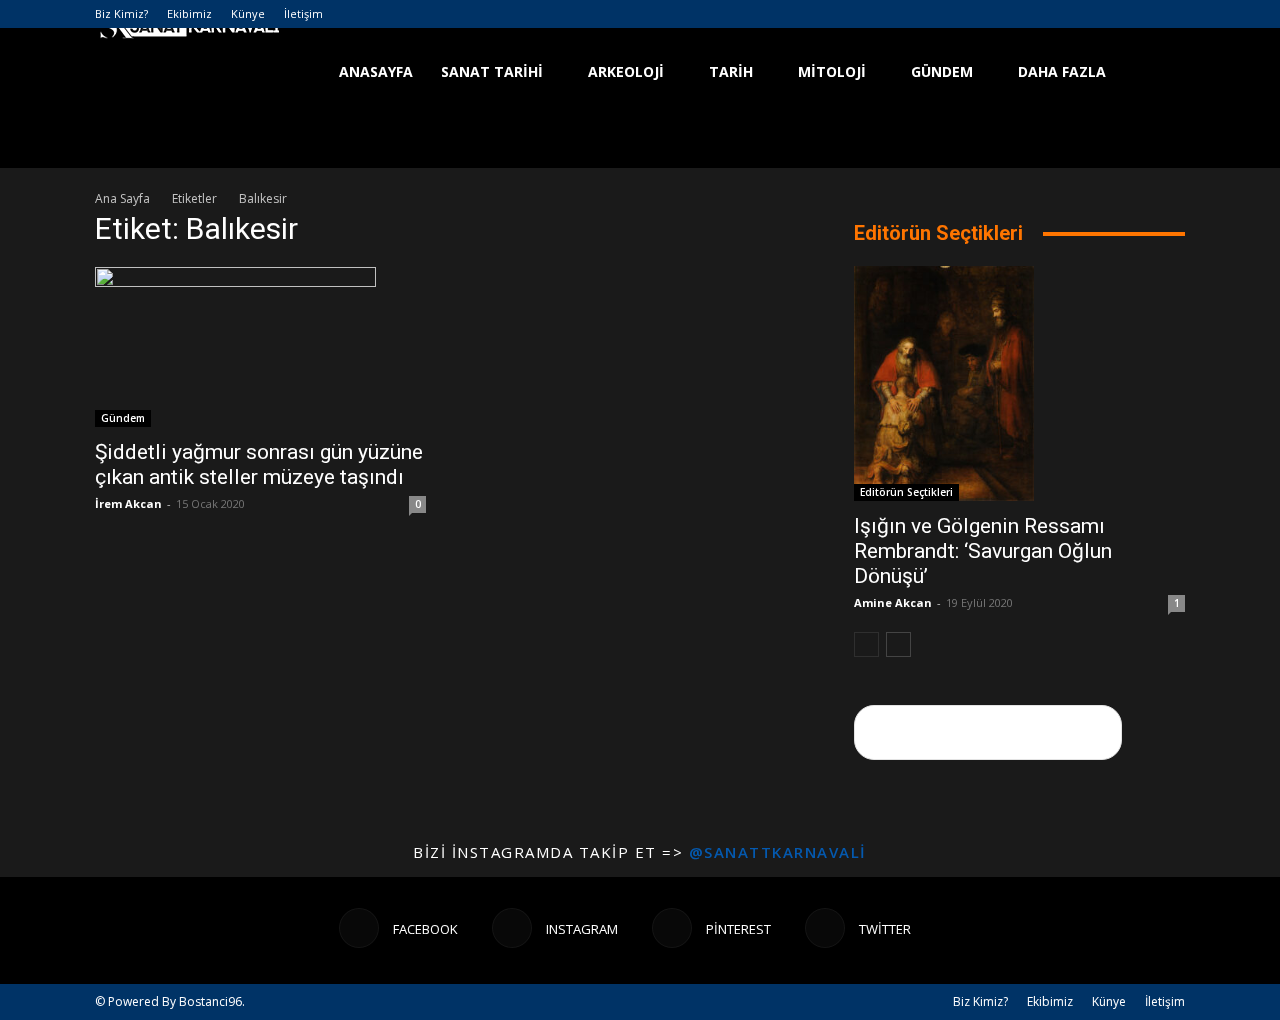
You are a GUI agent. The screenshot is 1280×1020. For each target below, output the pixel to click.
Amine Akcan (893, 602)
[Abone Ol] (988, 732)
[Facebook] (1071, 14)
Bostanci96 (210, 1001)
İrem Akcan (128, 503)
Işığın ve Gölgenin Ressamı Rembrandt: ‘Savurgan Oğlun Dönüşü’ (983, 551)
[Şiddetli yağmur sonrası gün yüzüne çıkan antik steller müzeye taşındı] (260, 347)
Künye (248, 13)
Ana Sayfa (122, 198)
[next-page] (898, 644)
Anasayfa (376, 71)
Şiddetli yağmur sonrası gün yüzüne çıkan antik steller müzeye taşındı (259, 464)
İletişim (303, 13)
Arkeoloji (626, 71)
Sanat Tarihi (492, 71)
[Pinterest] (1137, 14)
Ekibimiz (189, 13)
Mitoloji (832, 71)
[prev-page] (866, 644)
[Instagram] (1104, 14)
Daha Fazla (1062, 71)
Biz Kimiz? (121, 13)
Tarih (731, 71)
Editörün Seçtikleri (906, 492)
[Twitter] (1170, 14)
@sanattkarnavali (778, 852)
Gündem (942, 71)
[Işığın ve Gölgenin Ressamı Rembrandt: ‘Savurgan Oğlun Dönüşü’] (1019, 383)
